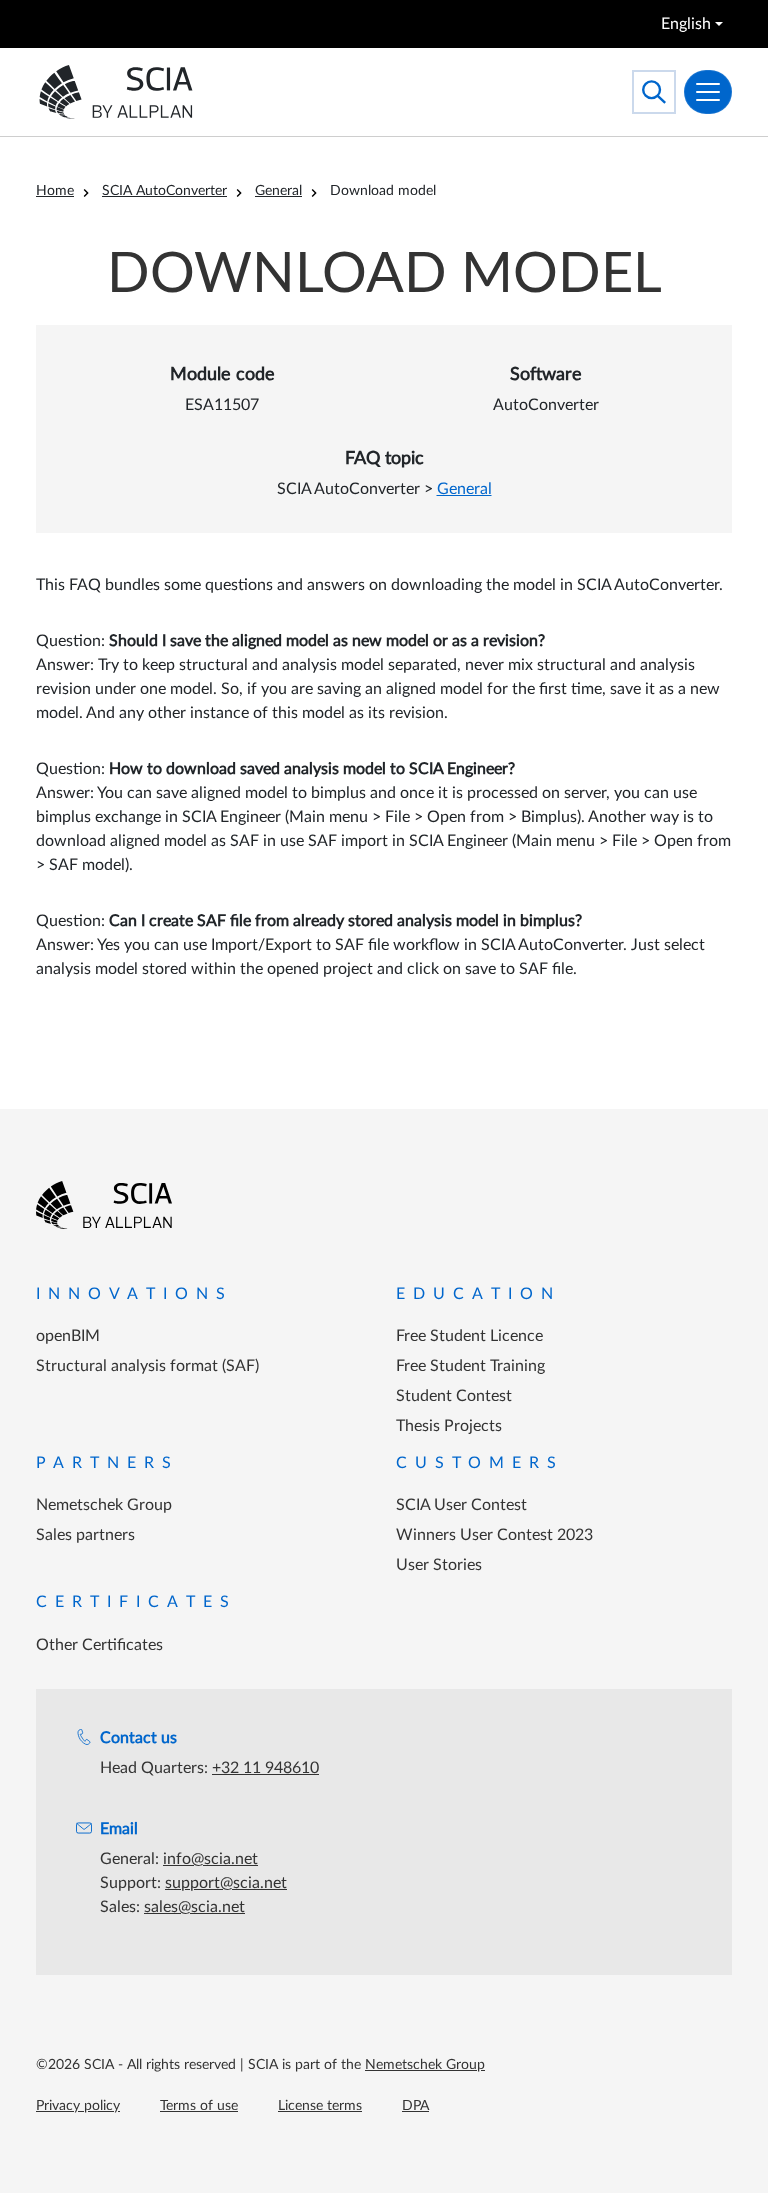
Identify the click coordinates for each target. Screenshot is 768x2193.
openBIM (68, 1336)
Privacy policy (78, 2106)
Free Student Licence (469, 1336)
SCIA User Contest (461, 1505)
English (686, 24)
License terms (320, 2106)
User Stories (439, 1565)
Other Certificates (99, 1645)
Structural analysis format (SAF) (147, 1366)
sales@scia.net (194, 1907)
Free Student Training (470, 1366)
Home (55, 191)
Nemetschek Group (104, 1505)
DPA (415, 2106)
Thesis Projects (449, 1426)
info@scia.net (210, 1859)
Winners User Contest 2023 (494, 1535)
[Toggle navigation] (708, 92)
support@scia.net (226, 1883)
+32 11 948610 (265, 1768)
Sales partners (85, 1535)
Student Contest (454, 1396)
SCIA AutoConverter (164, 191)
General (278, 191)
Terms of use (199, 2106)
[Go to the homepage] (104, 1205)
